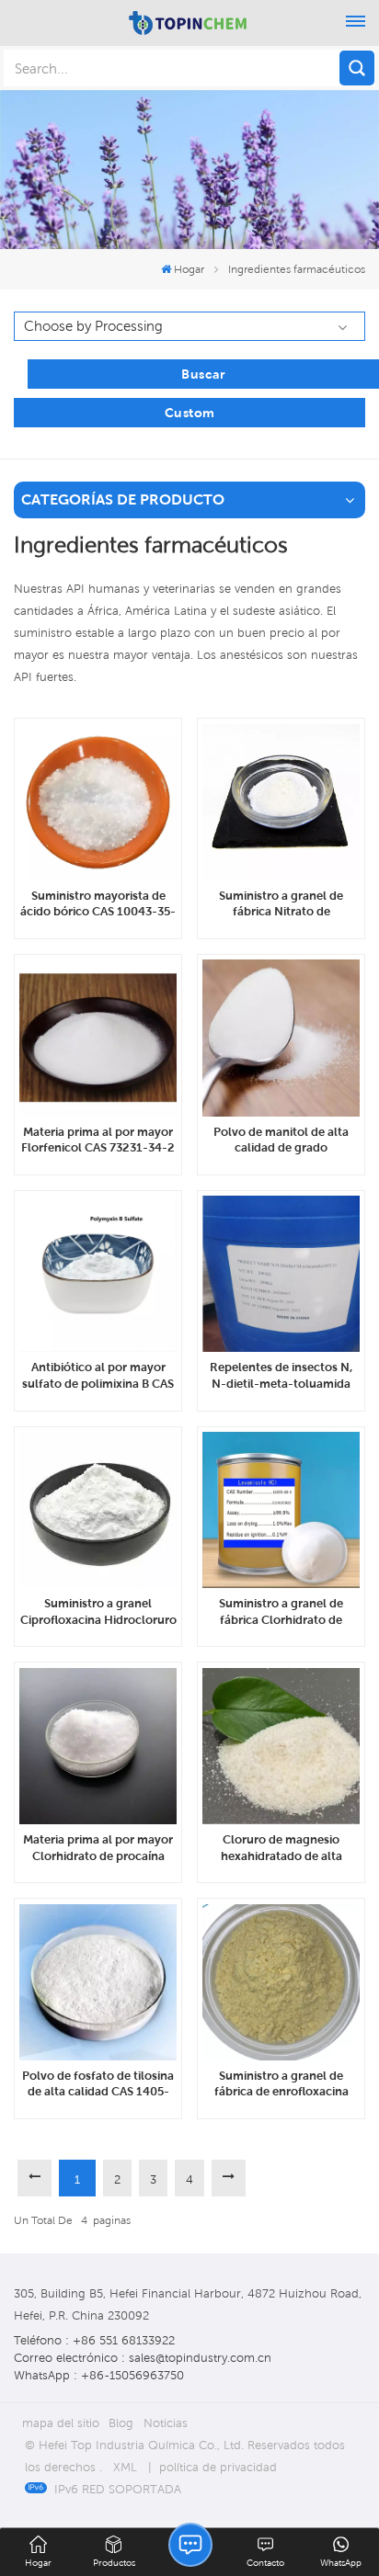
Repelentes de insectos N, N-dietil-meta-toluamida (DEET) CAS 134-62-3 (281, 1376)
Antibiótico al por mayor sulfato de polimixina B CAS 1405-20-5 (98, 1376)
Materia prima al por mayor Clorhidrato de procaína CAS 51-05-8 (98, 1848)
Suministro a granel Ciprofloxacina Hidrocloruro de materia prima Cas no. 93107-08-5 (98, 1612)
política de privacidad (218, 2467)
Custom (190, 413)
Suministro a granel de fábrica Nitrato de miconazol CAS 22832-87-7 (281, 904)
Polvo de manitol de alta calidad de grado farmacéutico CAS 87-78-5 (281, 1140)
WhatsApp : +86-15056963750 (99, 2375)
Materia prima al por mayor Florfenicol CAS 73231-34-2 (98, 1140)
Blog (121, 2423)
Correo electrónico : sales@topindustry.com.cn (143, 2358)
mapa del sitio (61, 2423)
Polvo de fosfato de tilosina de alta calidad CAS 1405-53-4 (98, 2084)
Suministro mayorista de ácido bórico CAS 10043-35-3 (98, 904)
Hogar (189, 269)
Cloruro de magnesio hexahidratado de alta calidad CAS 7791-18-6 (281, 1848)
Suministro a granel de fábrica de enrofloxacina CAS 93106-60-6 (281, 2084)
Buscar (203, 374)
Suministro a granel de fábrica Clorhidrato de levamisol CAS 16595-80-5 (281, 1612)
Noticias (166, 2423)
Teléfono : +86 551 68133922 (94, 2340)
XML (125, 2467)
